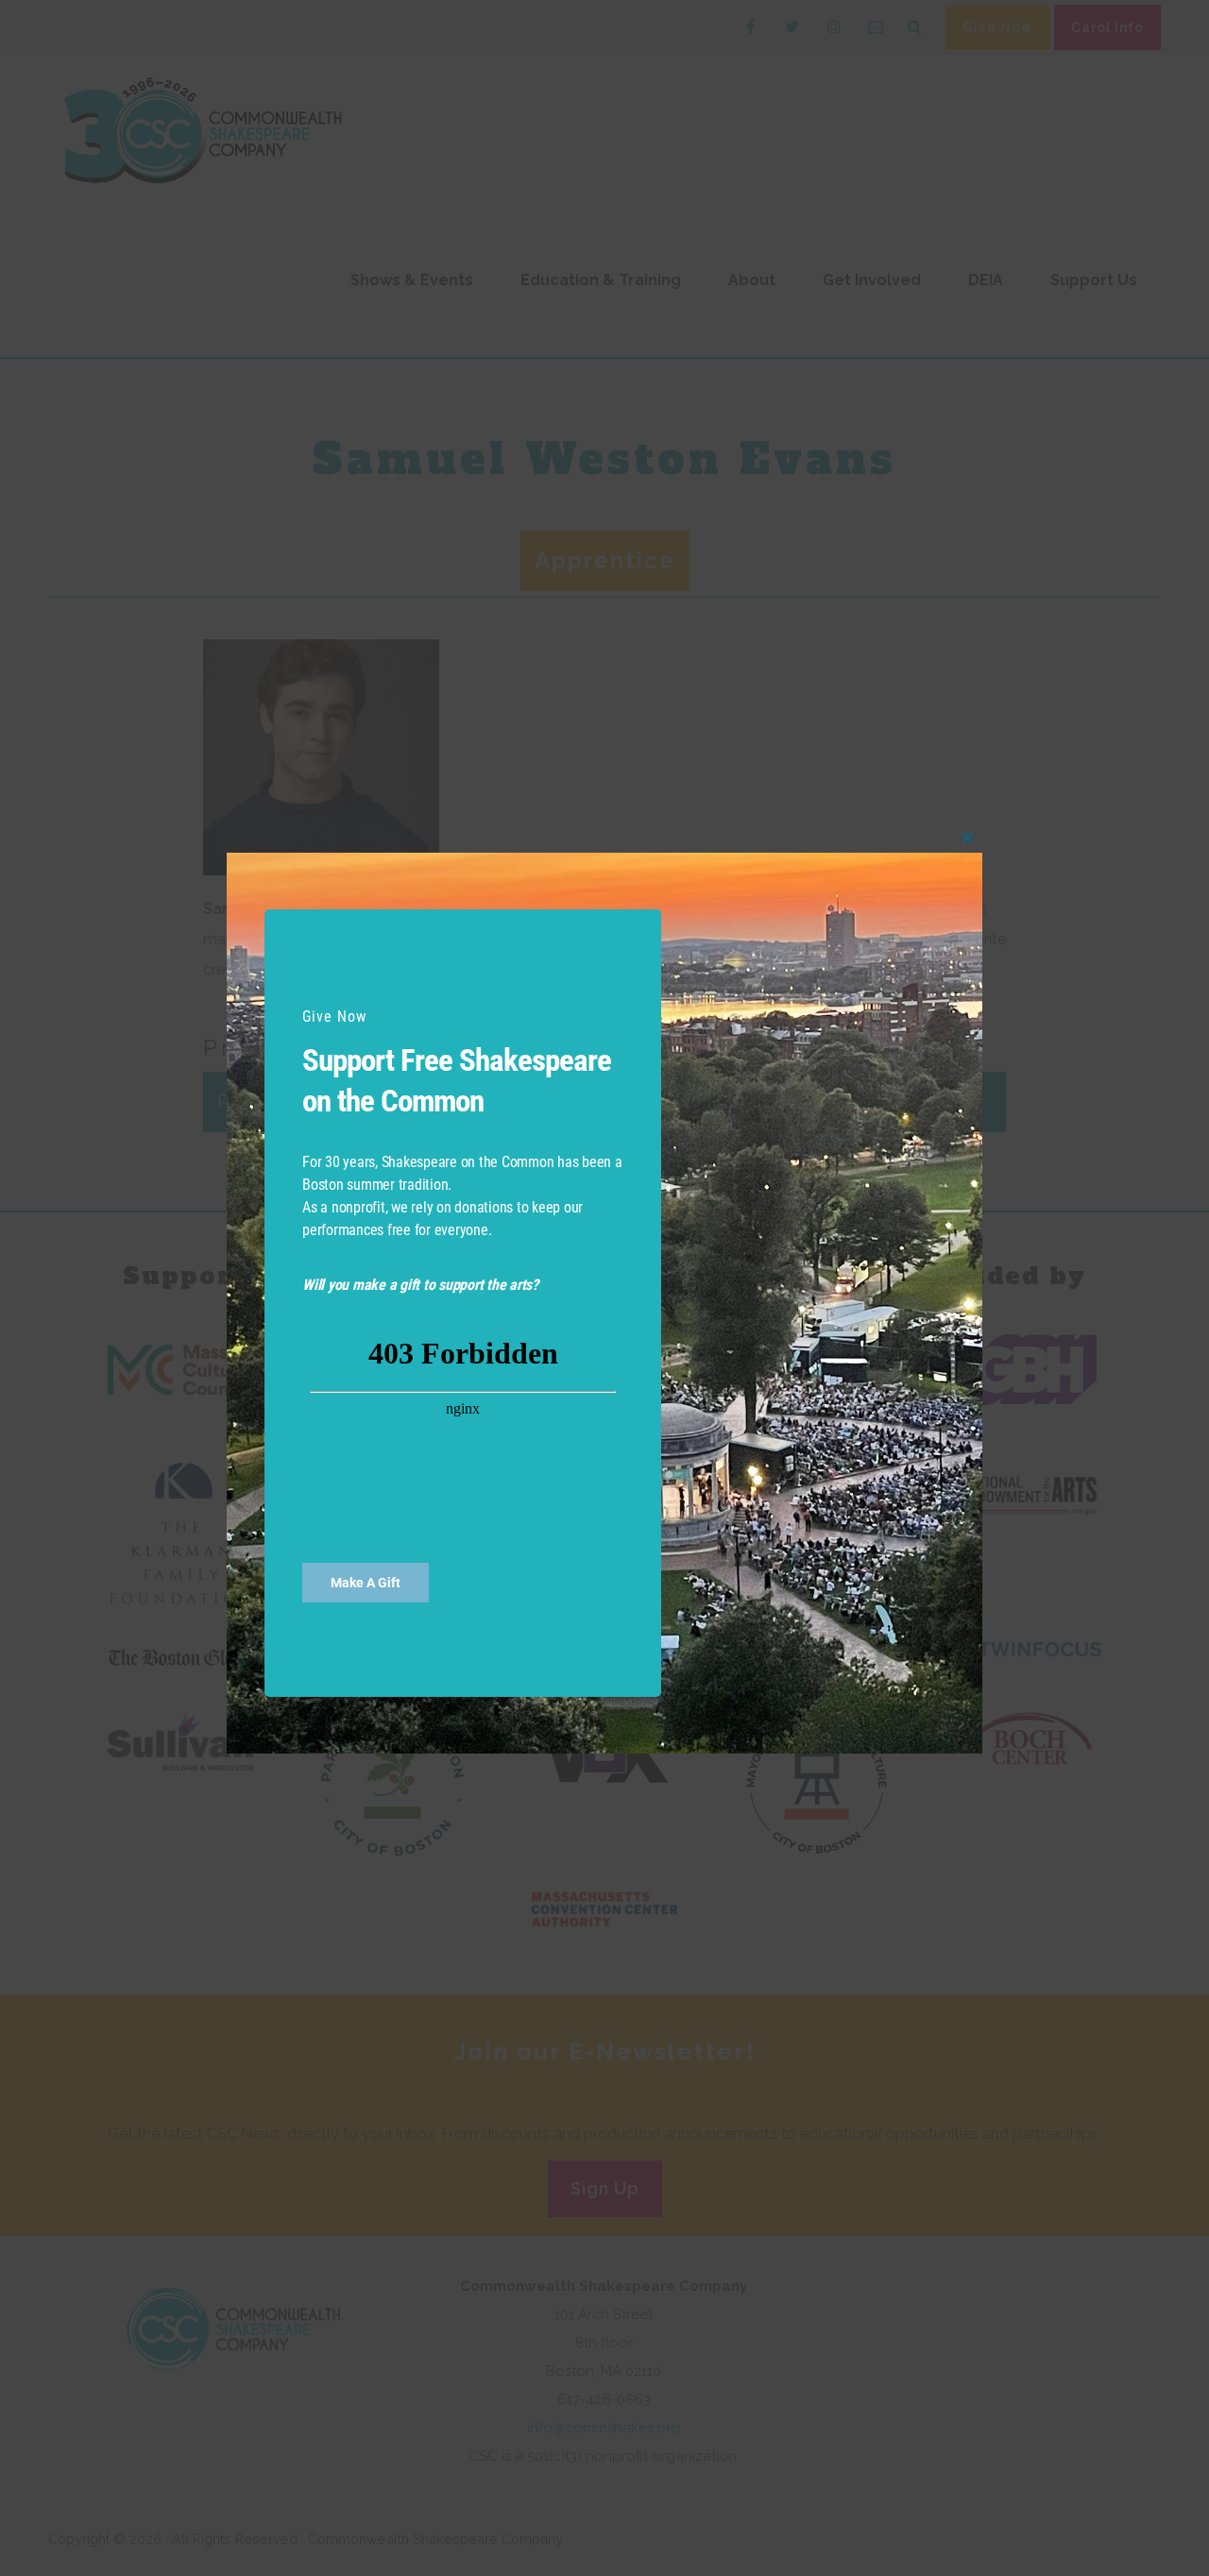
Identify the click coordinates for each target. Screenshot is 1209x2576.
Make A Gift (366, 1583)
